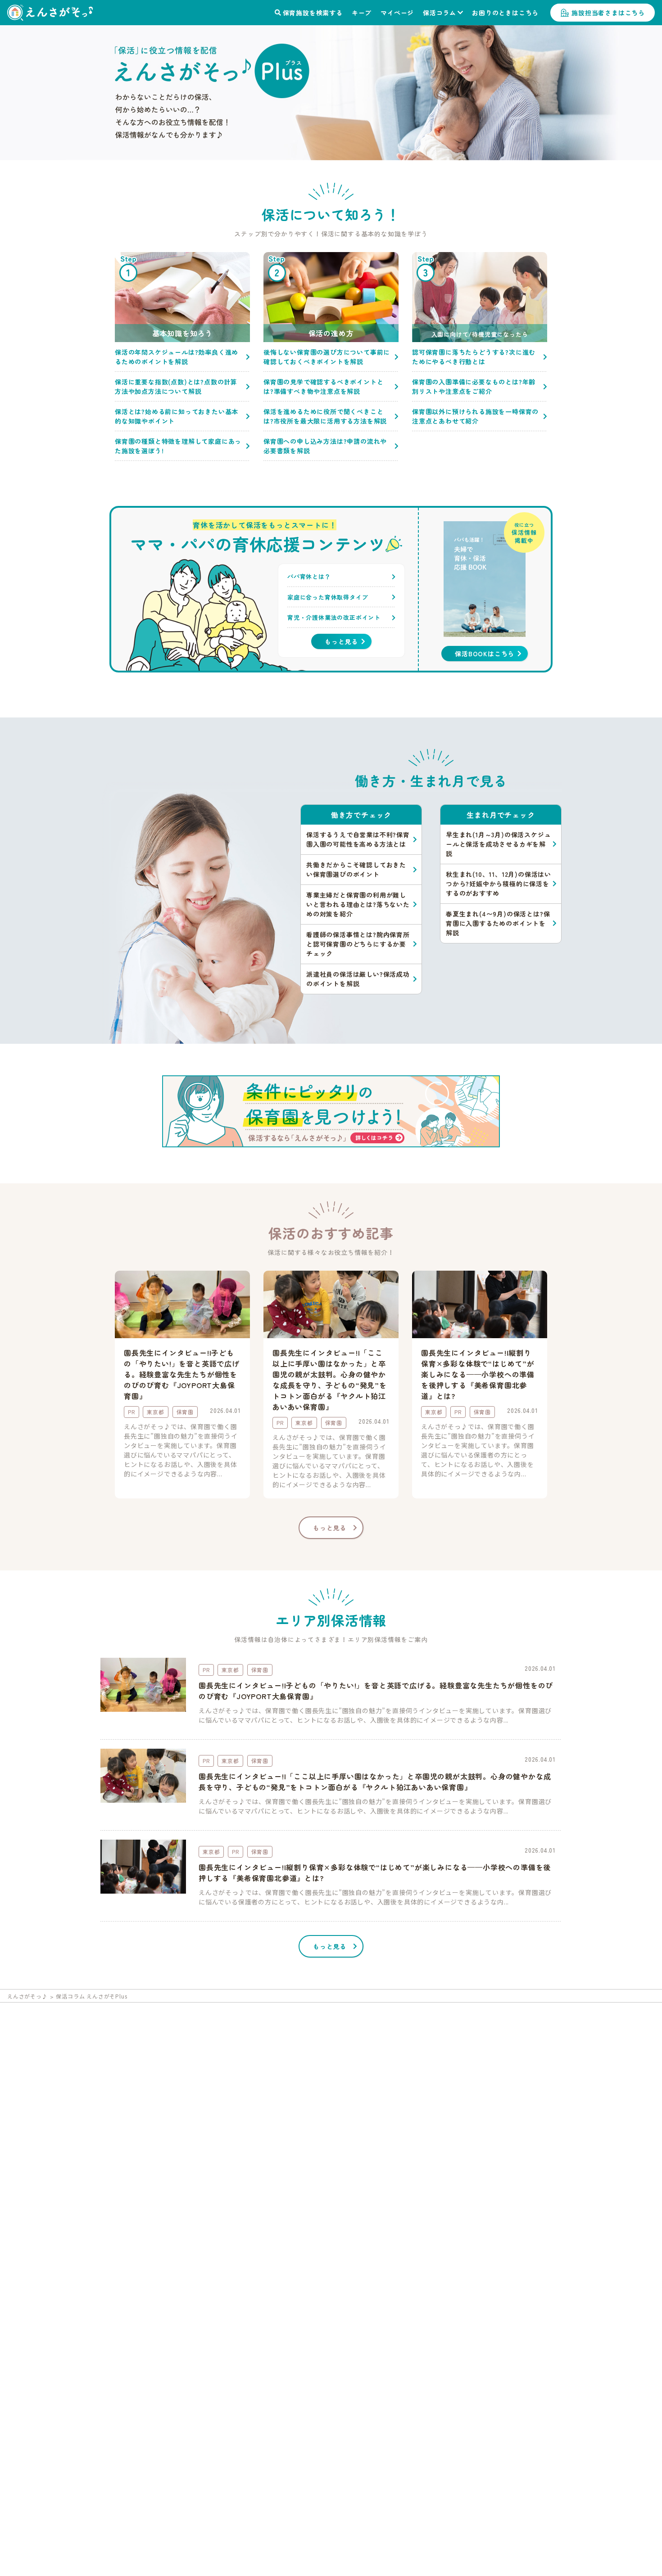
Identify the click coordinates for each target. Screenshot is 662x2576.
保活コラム (440, 13)
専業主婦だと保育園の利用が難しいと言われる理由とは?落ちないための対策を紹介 (358, 904)
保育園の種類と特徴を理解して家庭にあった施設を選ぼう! (178, 446)
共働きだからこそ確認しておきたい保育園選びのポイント (356, 869)
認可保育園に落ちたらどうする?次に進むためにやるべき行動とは (474, 357)
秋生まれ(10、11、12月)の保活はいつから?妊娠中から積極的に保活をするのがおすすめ (499, 884)
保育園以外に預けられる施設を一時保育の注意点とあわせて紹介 (475, 416)
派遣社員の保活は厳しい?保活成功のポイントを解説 (358, 979)
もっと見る (341, 641)
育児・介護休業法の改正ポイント (334, 617)
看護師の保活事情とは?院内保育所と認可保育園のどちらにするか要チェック (358, 944)
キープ (362, 13)
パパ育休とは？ (309, 576)
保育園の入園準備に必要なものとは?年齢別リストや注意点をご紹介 (474, 386)
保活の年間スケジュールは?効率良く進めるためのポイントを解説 (177, 357)
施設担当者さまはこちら (608, 13)
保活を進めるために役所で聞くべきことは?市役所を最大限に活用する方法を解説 (325, 416)
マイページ (397, 13)
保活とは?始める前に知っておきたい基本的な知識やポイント (177, 416)
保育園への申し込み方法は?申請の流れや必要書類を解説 (325, 446)
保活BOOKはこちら (485, 654)
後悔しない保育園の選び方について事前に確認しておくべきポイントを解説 (327, 357)
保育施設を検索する (313, 13)
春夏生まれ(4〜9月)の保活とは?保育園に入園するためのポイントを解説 (498, 923)
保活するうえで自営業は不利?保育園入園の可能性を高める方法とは (358, 839)
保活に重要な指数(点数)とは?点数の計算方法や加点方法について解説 (176, 386)
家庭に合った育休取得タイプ (328, 597)
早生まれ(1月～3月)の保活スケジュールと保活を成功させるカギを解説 (498, 844)
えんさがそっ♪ (27, 1996)
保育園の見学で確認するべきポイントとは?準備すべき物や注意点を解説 (323, 386)
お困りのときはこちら (505, 13)
